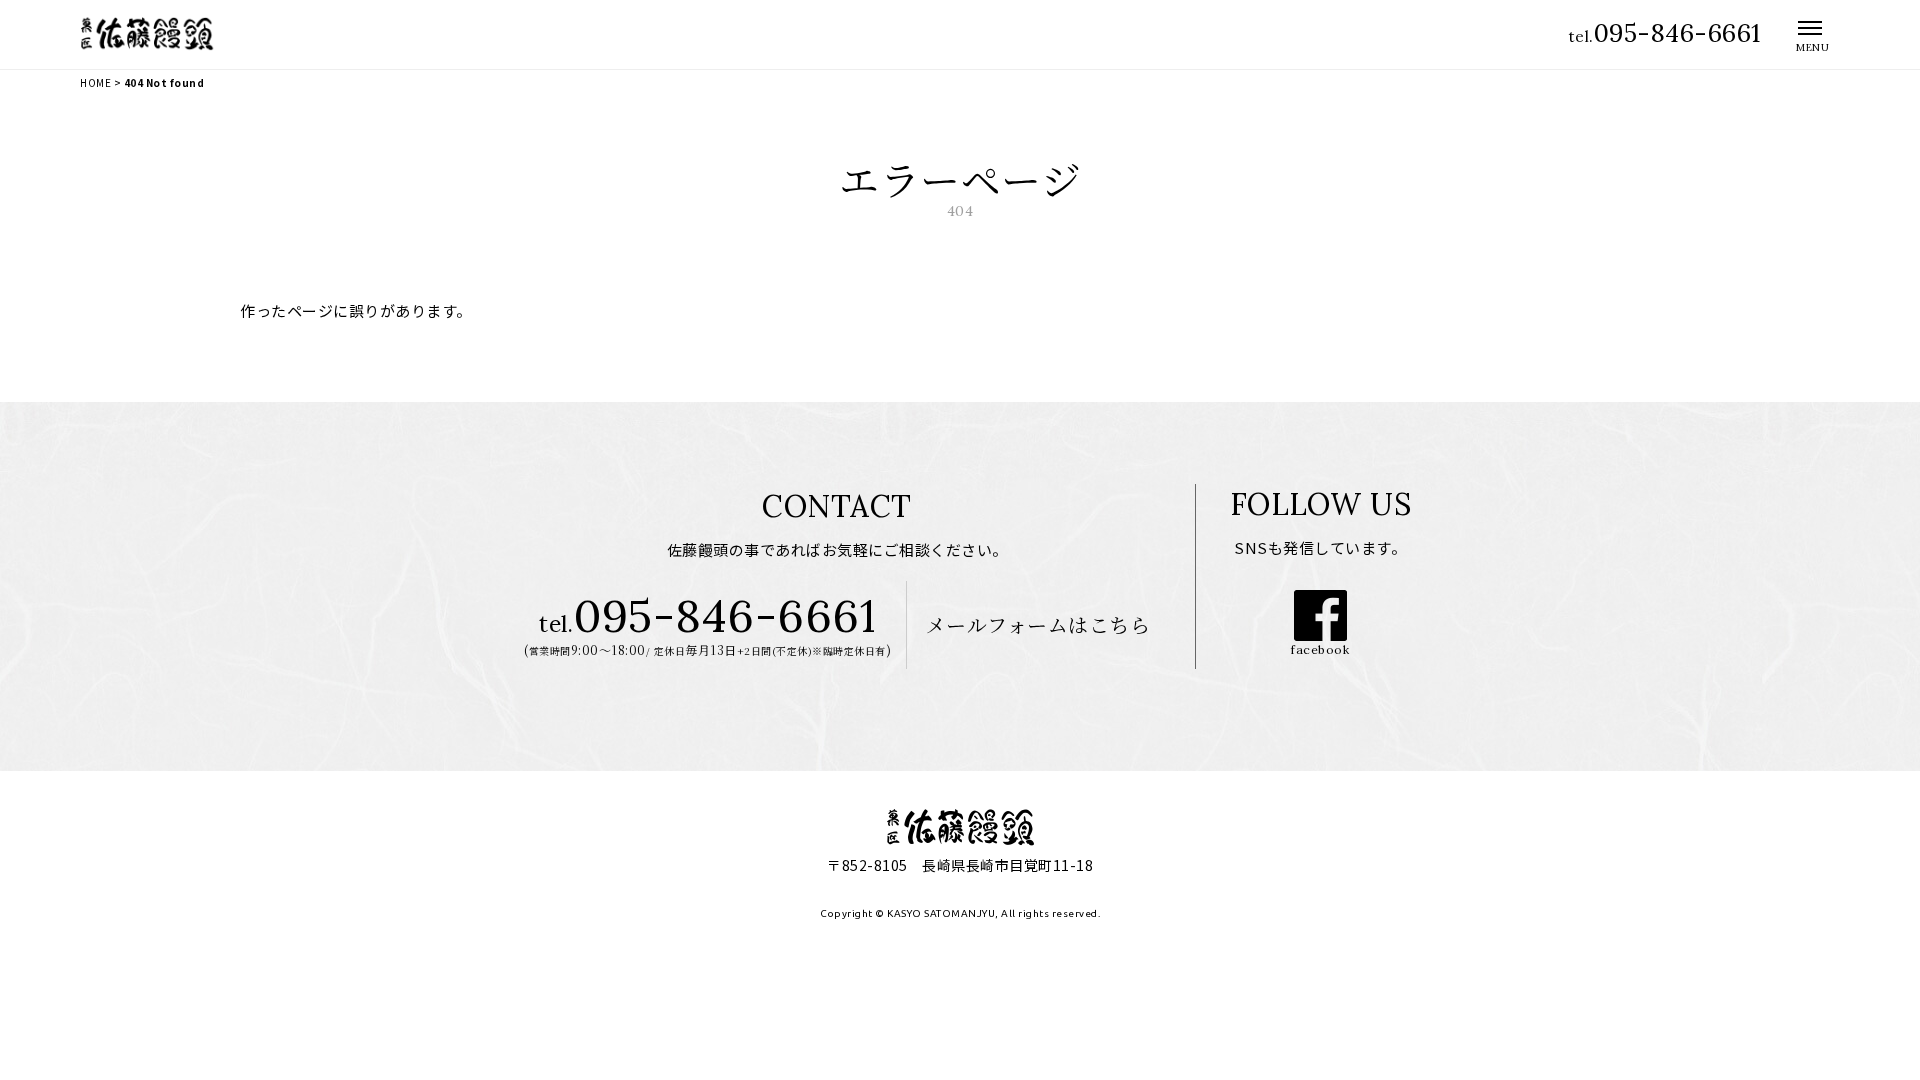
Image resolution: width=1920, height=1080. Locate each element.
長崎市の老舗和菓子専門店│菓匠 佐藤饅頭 (153, 34)
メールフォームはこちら (1038, 624)
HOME (95, 82)
